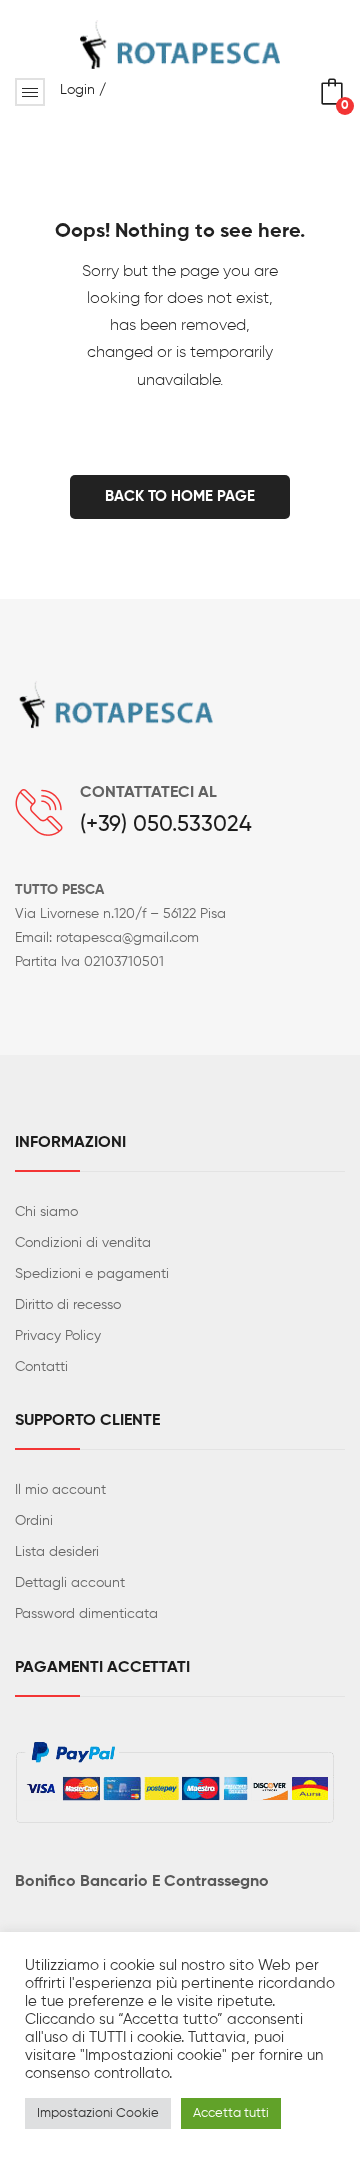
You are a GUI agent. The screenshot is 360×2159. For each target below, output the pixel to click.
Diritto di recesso (68, 1305)
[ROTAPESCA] (180, 44)
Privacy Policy (58, 1336)
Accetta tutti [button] (231, 2113)
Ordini (34, 1521)
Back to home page (180, 496)
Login (77, 90)
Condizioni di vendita (83, 1243)
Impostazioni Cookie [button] (98, 2113)
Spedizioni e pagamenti (92, 1274)
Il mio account (60, 1490)
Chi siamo (46, 1212)
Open (30, 92)
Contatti (41, 1367)
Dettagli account (70, 1583)
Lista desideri (57, 1552)
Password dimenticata (86, 1614)
